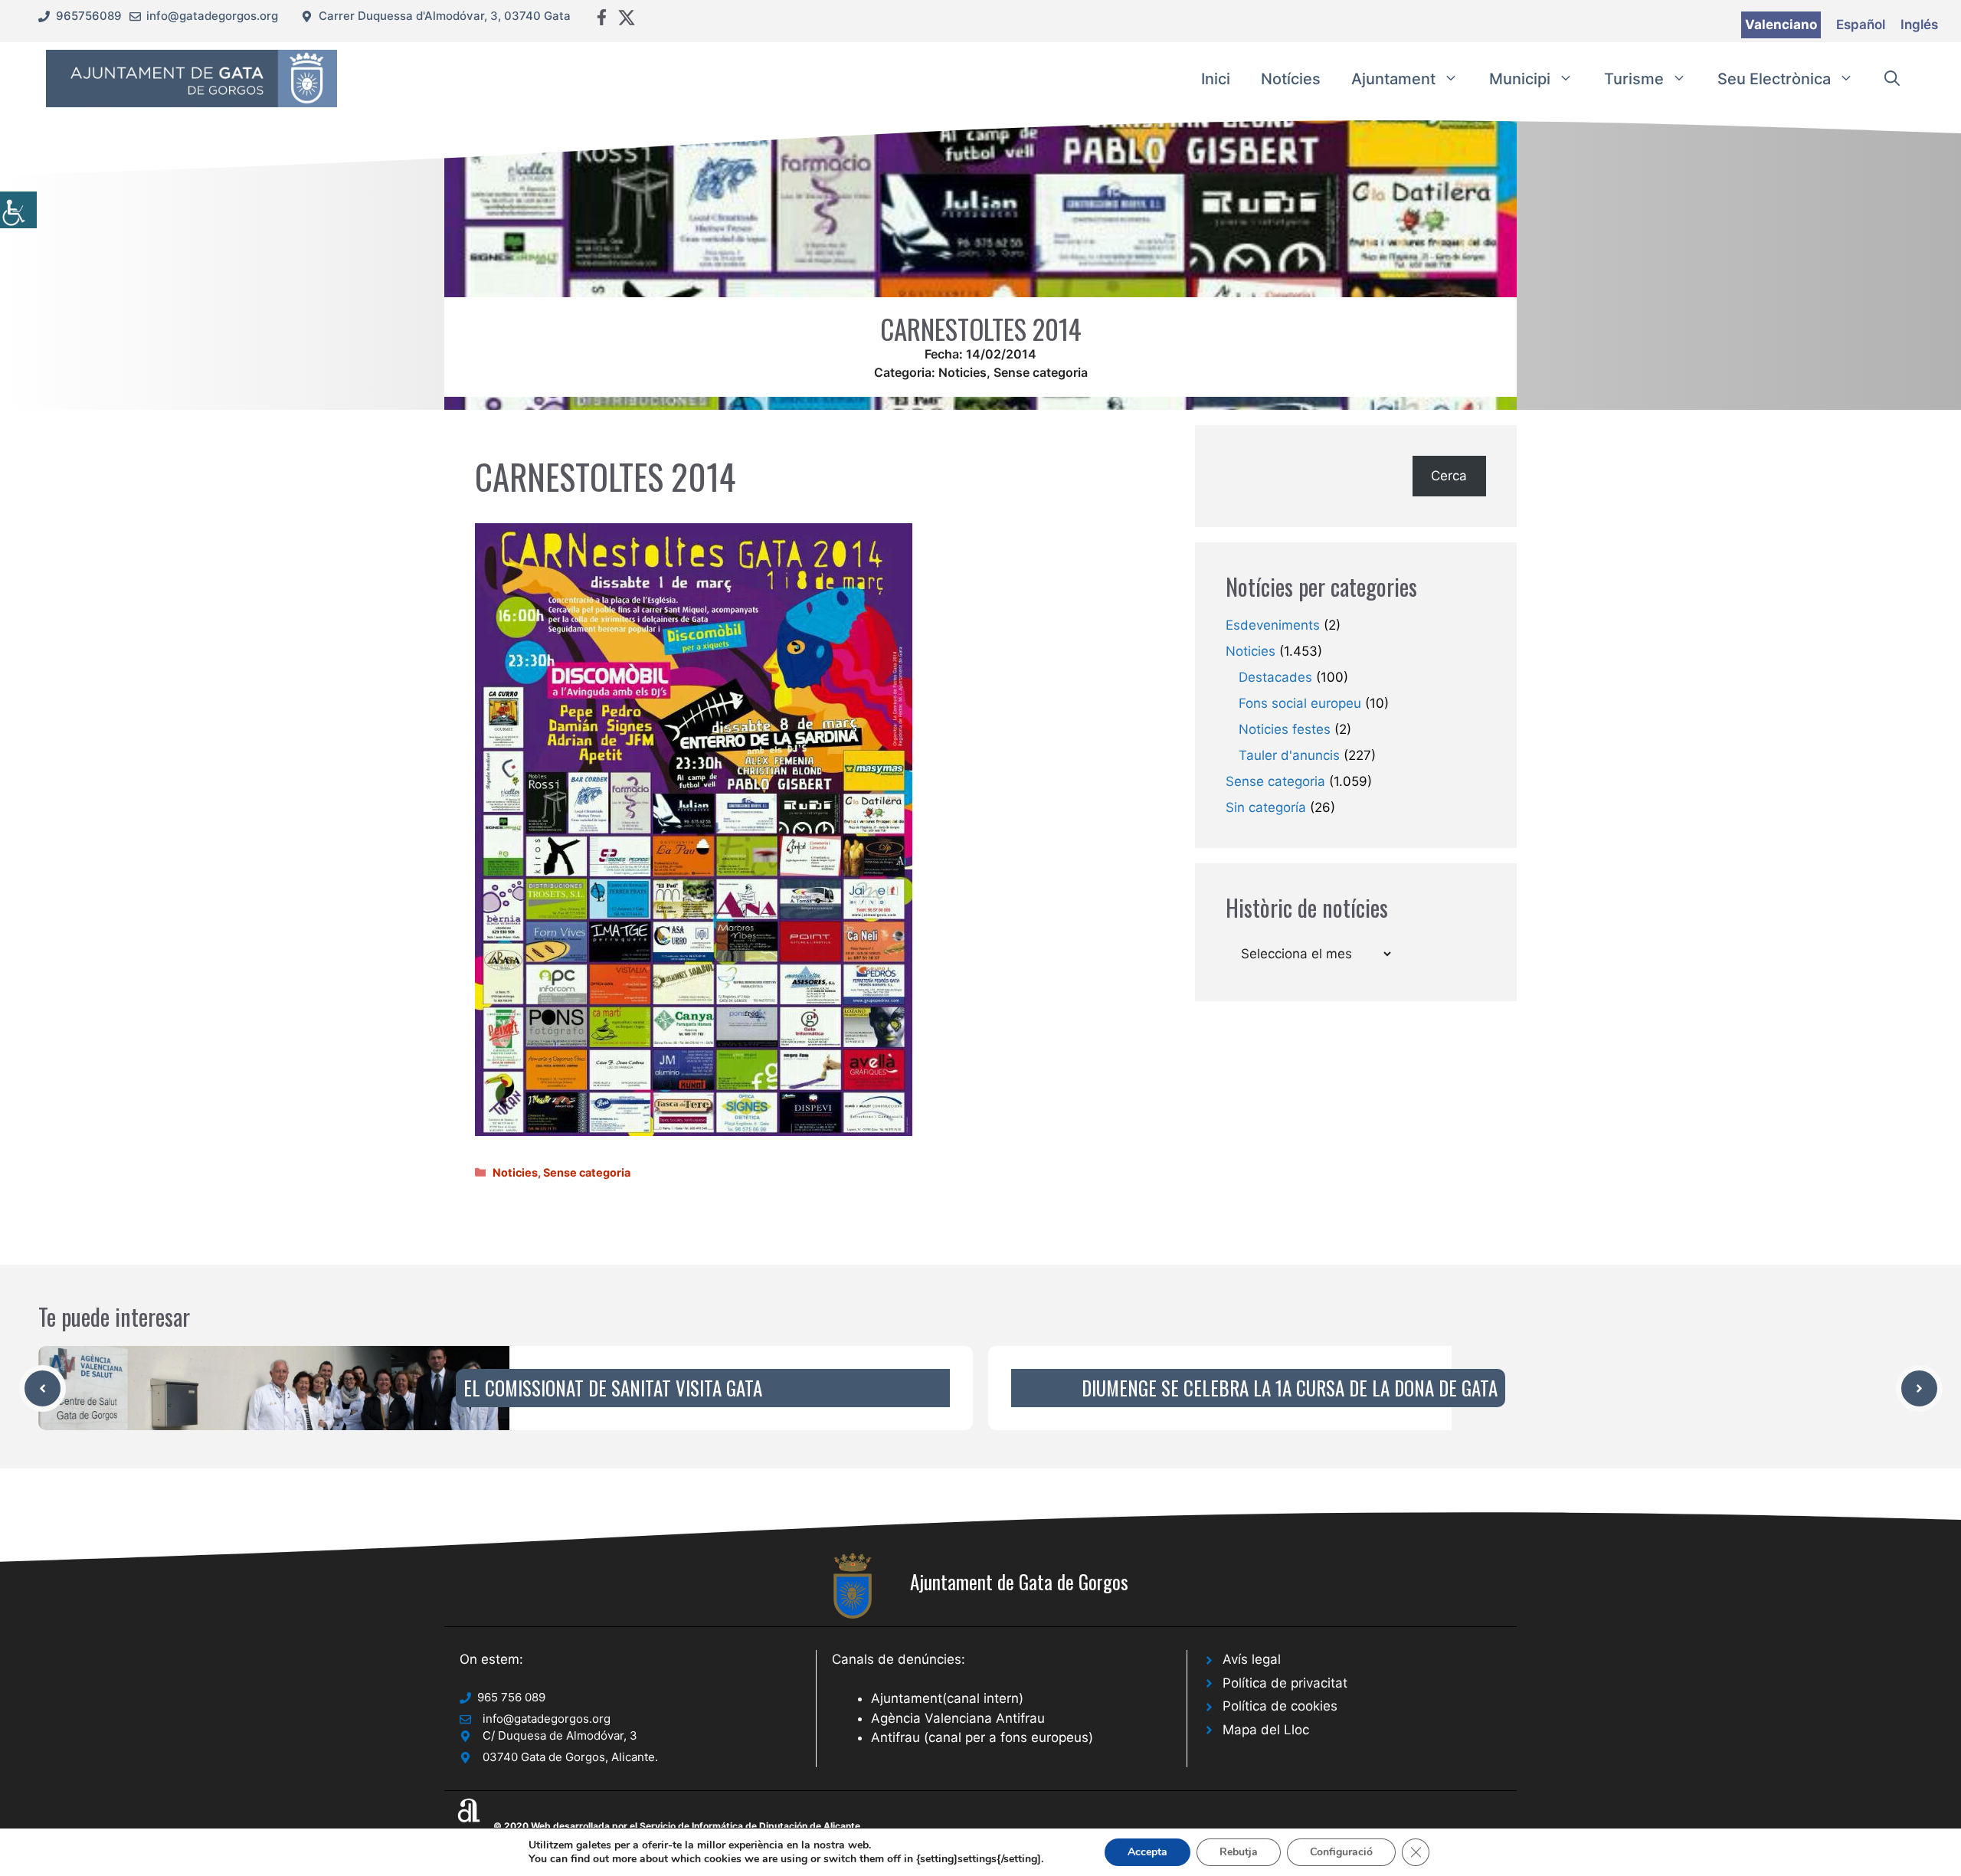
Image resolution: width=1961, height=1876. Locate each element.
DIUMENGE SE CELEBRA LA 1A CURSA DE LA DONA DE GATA (1290, 1388)
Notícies (1291, 79)
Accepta (1147, 1852)
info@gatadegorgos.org (212, 16)
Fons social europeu (1300, 703)
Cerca (1449, 476)
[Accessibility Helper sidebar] (18, 210)
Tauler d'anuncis (1289, 755)
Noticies (962, 372)
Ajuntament (1393, 79)
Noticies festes (1285, 729)
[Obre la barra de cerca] (1892, 79)
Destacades (1275, 677)
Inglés (1919, 25)
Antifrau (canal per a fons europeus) (982, 1737)
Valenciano (1781, 25)
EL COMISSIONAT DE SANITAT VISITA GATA (613, 1388)
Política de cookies (1280, 1706)
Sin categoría (1266, 807)
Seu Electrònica (1774, 79)
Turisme (1634, 79)
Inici (1216, 79)
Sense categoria (1041, 372)
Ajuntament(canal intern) (947, 1698)
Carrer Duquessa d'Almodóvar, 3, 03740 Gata (445, 16)
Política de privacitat (1285, 1683)
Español (1861, 25)
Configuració (1341, 1852)
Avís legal (1252, 1659)
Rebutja (1239, 1852)
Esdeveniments (1273, 625)
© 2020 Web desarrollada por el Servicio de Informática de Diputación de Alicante (677, 1826)
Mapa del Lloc (1266, 1730)
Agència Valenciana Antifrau (958, 1718)
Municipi (1520, 79)
